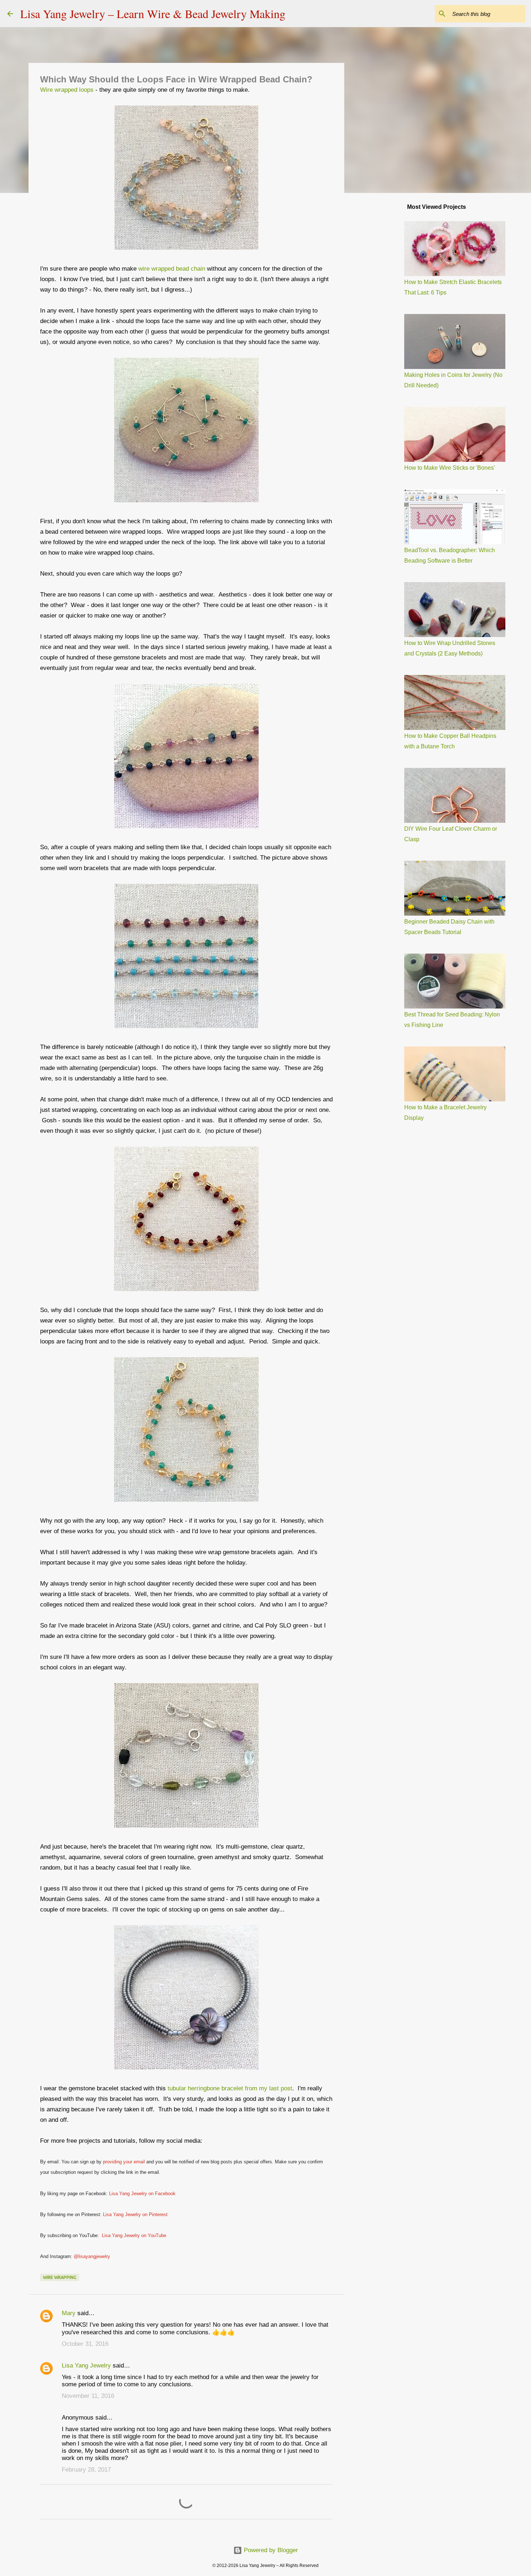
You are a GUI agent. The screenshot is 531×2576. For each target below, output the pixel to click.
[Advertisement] (381, 312)
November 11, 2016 (88, 2396)
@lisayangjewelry (92, 2256)
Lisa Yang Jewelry (86, 2366)
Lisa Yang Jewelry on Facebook (142, 2194)
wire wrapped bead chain (172, 269)
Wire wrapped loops (68, 90)
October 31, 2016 (85, 2344)
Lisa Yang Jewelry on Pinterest (135, 2214)
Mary (69, 2313)
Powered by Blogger (270, 2550)
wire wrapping (60, 2277)
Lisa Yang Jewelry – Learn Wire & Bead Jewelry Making (153, 14)
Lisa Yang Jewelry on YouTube (134, 2235)
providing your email (124, 2162)
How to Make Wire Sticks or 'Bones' (450, 468)
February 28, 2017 (86, 2470)
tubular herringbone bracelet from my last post (230, 2088)
